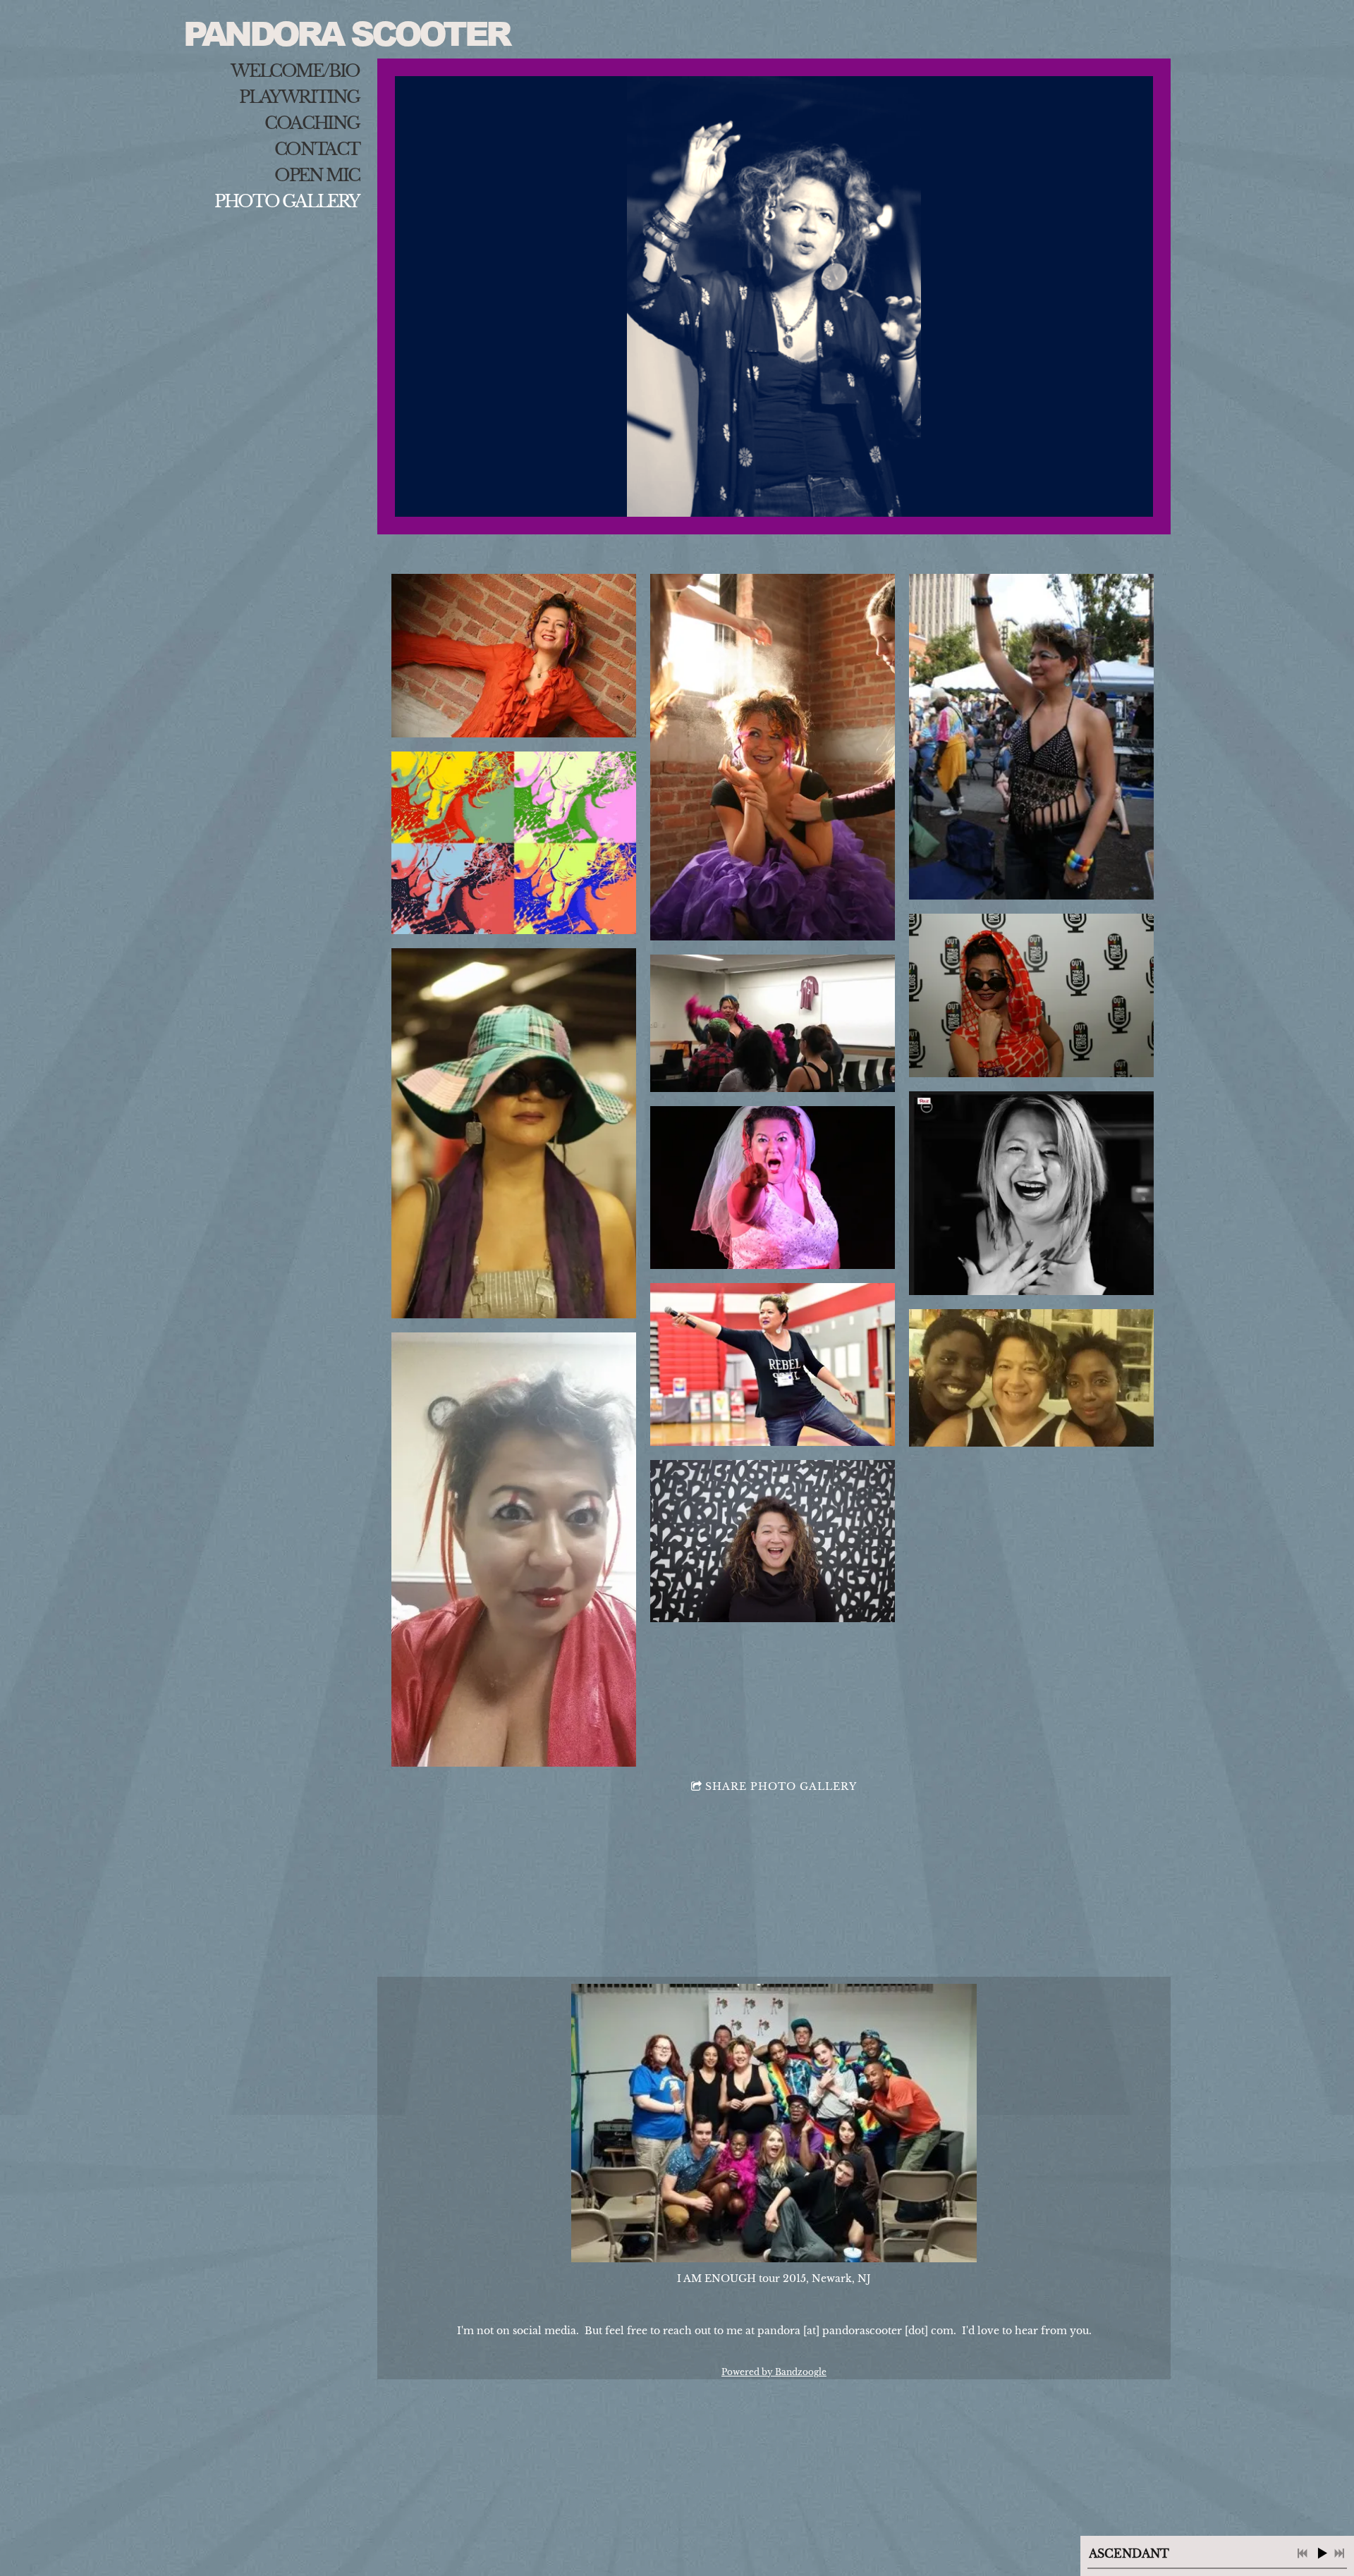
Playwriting (299, 97)
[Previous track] (1303, 2553)
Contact (317, 149)
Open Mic (317, 175)
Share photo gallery (781, 1786)
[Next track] (1339, 2553)
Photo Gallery (287, 201)
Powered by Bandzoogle (774, 2372)
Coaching (312, 123)
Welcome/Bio (295, 71)
